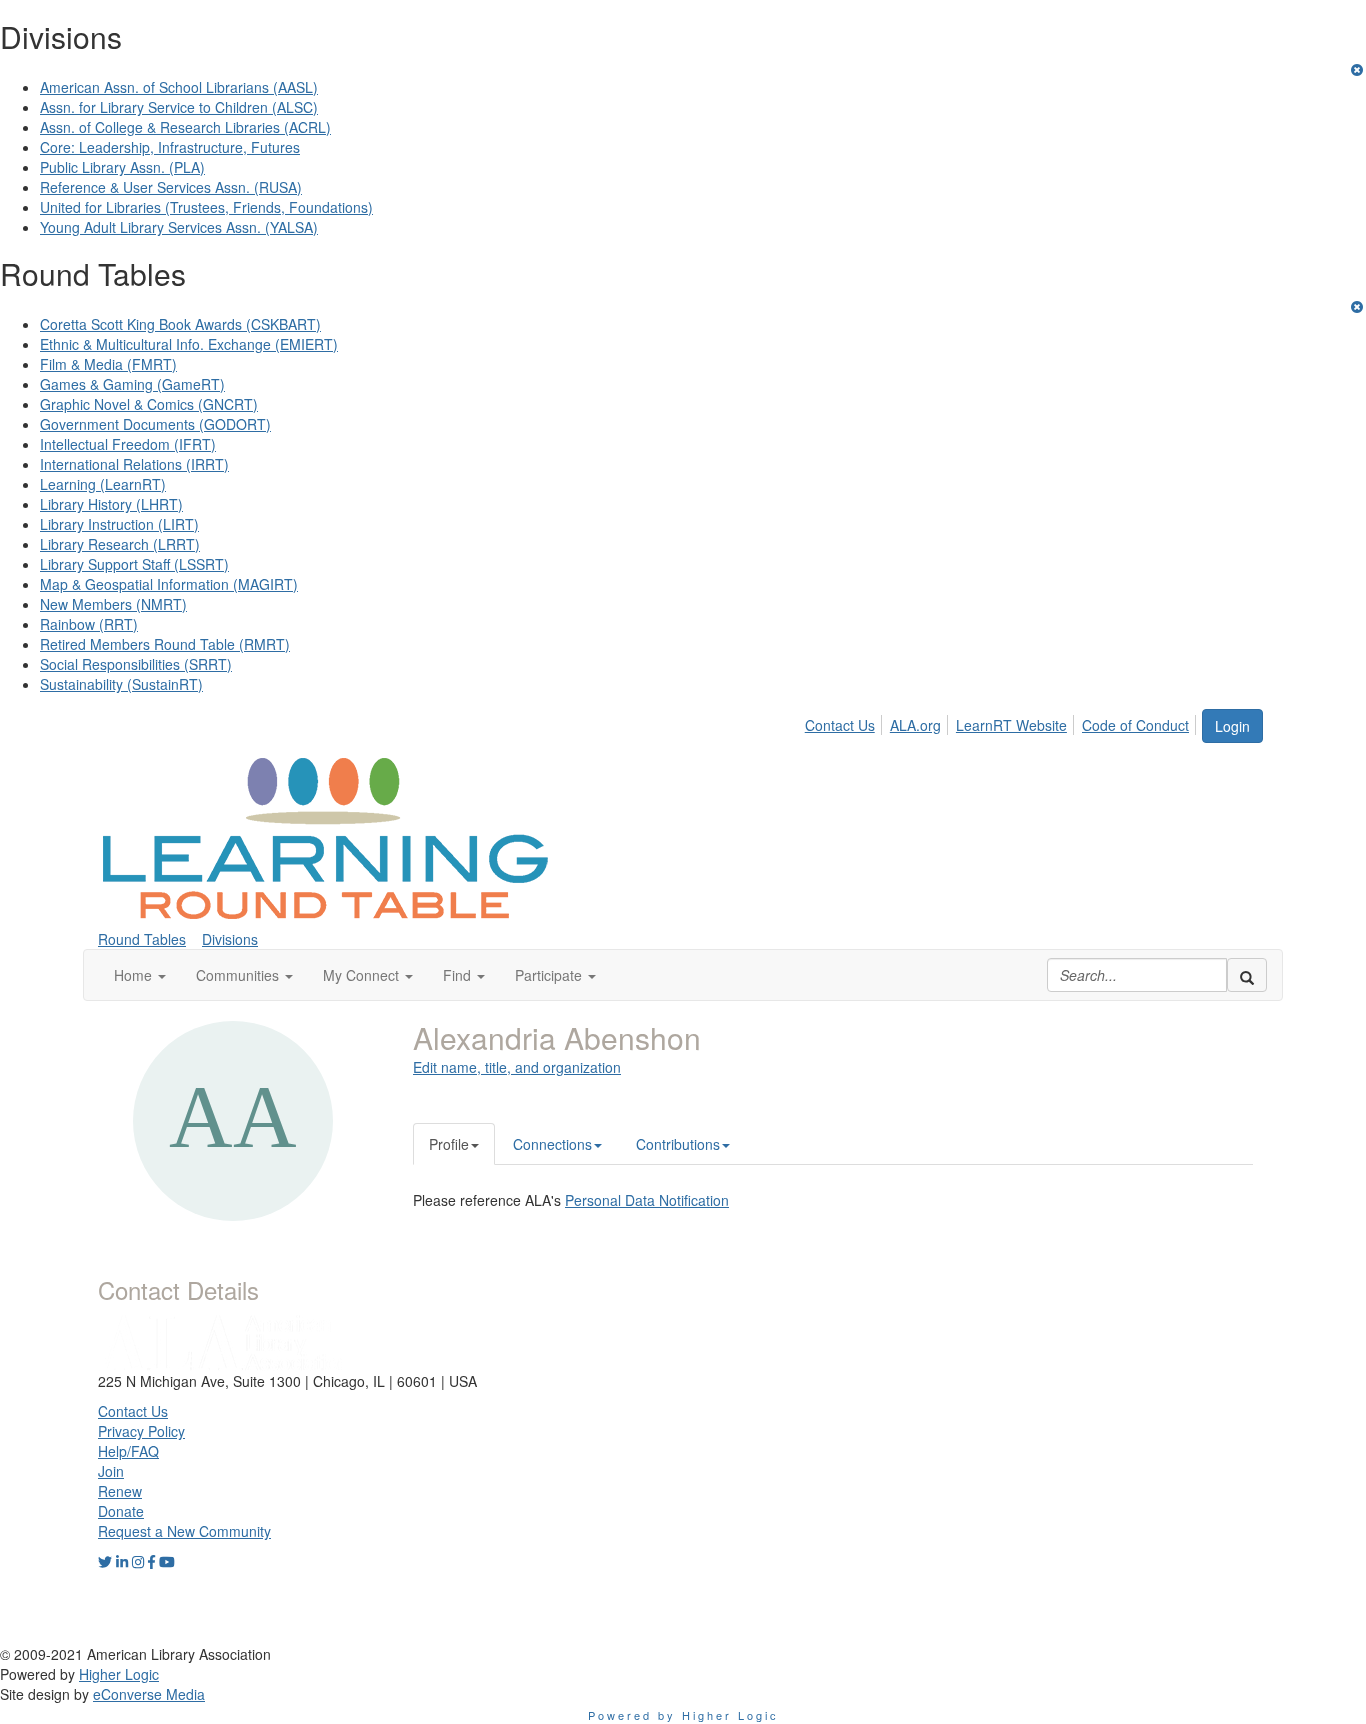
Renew (120, 1491)
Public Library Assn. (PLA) (122, 167)
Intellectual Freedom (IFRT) (128, 444)
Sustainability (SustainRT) (121, 684)
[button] (140, 975)
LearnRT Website (1011, 725)
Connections (552, 1144)
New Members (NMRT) (113, 604)
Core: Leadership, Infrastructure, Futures (170, 147)
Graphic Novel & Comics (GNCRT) (149, 404)
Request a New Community (184, 1531)
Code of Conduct (1135, 725)
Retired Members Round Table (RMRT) (165, 644)
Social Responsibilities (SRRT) (136, 664)
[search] (1247, 975)
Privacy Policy (141, 1431)
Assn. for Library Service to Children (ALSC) (179, 107)
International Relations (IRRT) (134, 464)
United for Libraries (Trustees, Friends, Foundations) (206, 207)
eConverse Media (149, 1694)
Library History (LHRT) (111, 504)
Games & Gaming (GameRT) (132, 384)
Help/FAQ (128, 1451)
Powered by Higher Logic (683, 1715)
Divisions (230, 939)
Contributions (678, 1144)
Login (1232, 726)
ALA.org (915, 725)
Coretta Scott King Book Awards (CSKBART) (180, 324)
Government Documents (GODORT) (155, 424)
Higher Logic (119, 1674)
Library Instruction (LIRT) (119, 524)
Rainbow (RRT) (89, 624)
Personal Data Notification (647, 1200)
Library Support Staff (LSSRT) (134, 564)
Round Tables (142, 939)
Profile (449, 1144)
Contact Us (840, 725)
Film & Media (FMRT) (108, 364)
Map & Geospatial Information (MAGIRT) (169, 584)
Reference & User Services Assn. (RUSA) (171, 187)
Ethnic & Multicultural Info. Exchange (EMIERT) (189, 344)
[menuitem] (845, 722)
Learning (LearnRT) (103, 484)
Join (111, 1471)
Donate (121, 1511)
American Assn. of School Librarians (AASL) (179, 87)
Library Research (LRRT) (120, 544)
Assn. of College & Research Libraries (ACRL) (185, 127)
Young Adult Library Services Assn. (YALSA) (179, 227)
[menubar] (1002, 722)
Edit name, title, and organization (517, 1067)
